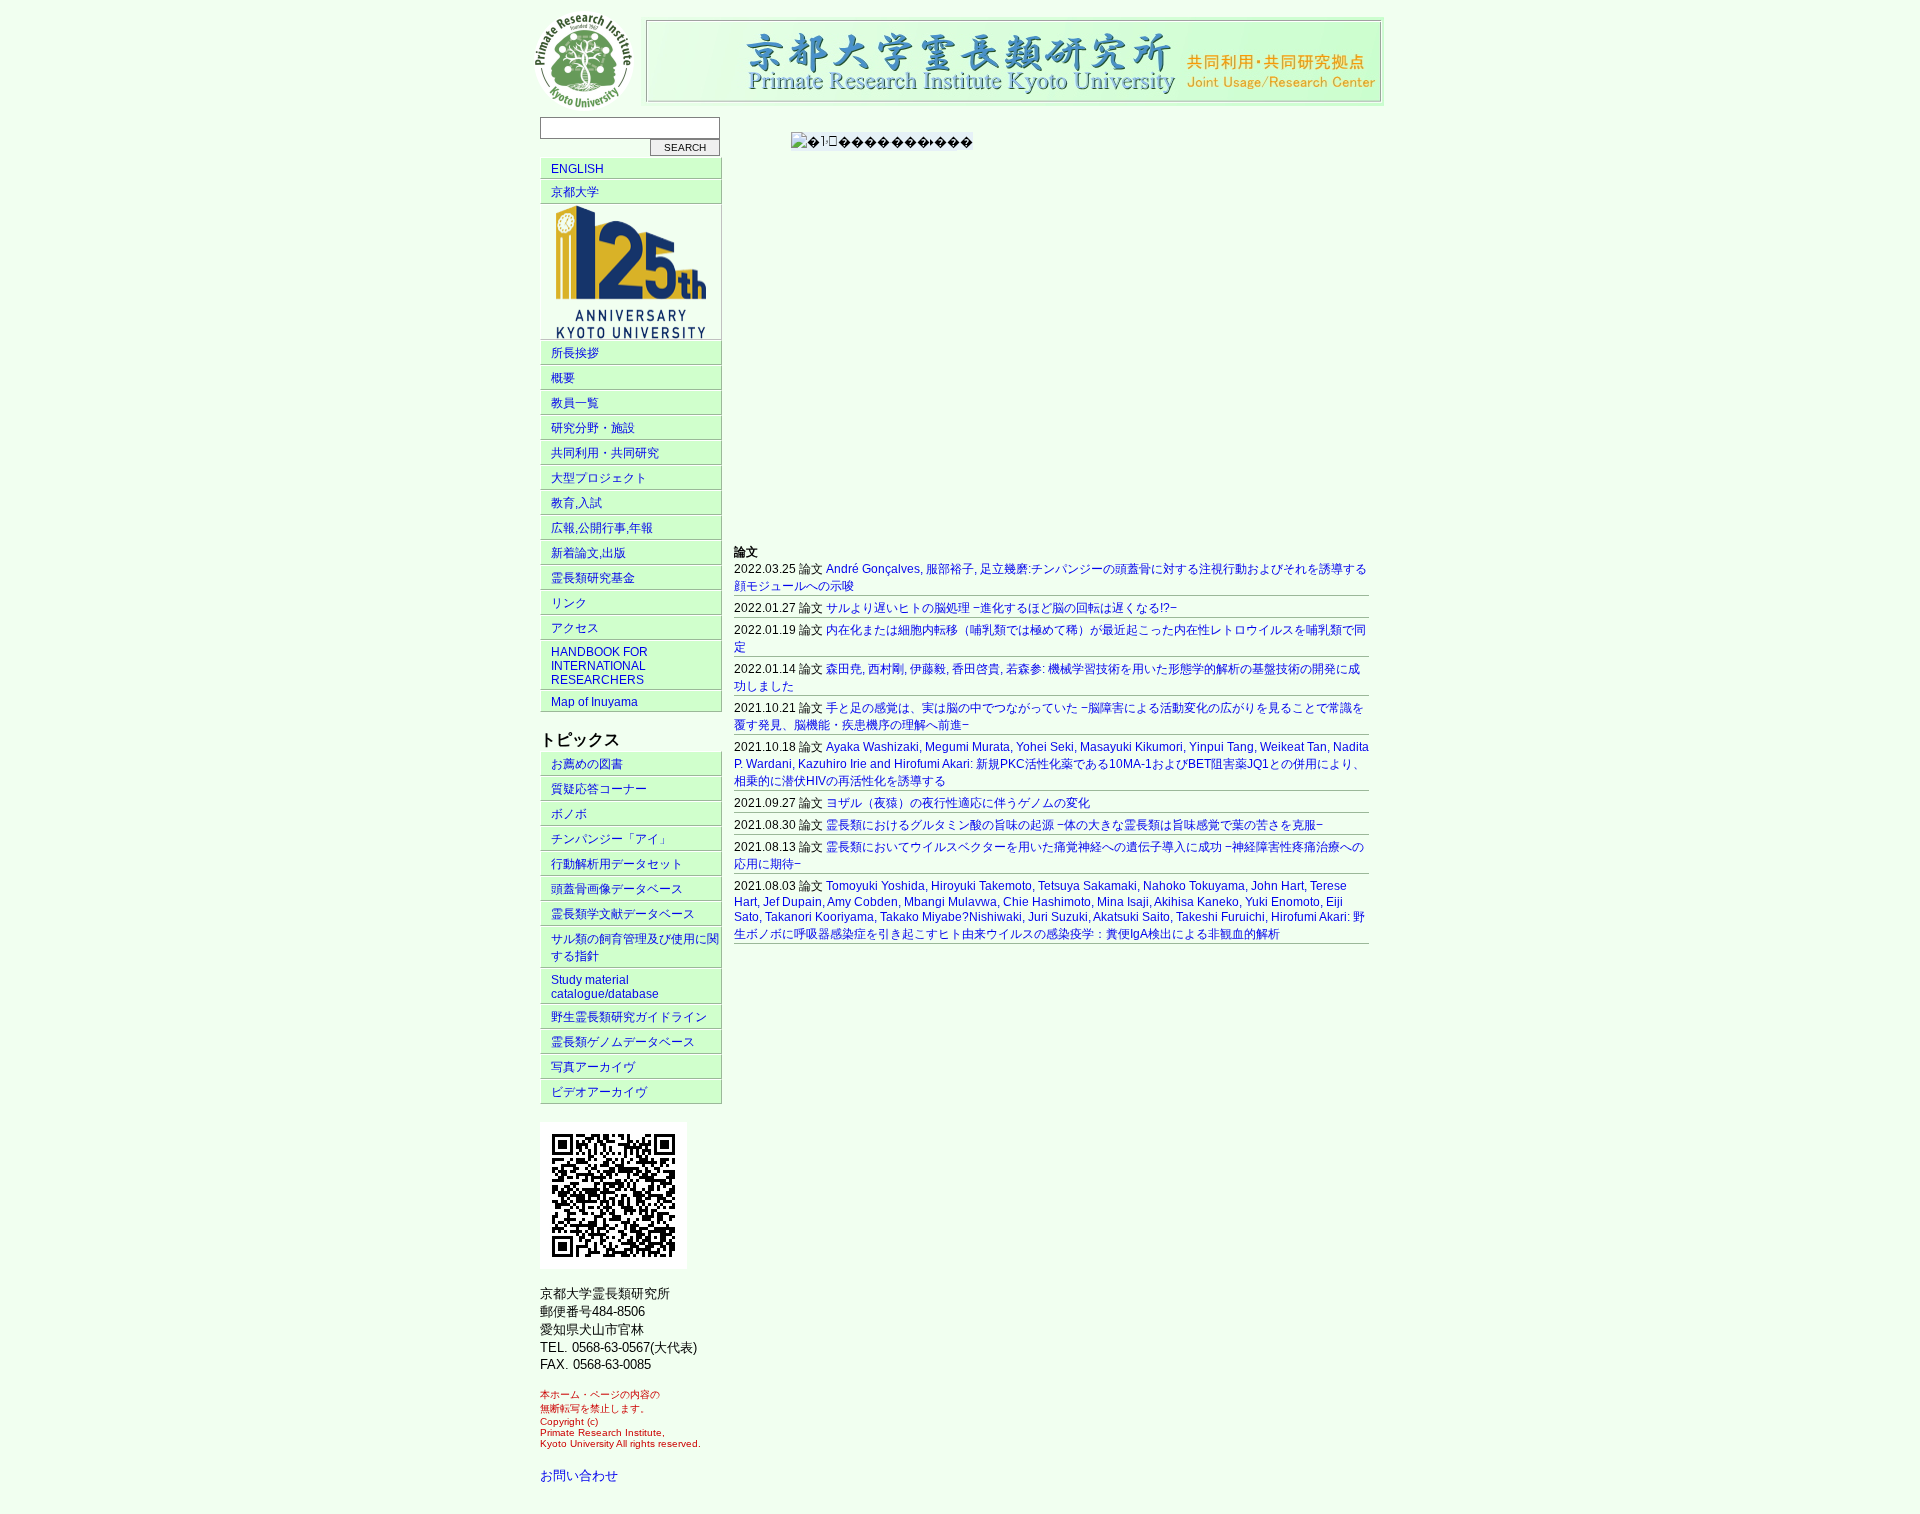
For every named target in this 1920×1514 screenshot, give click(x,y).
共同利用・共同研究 (605, 453)
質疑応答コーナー (599, 789)
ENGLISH (577, 169)
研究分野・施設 (593, 428)
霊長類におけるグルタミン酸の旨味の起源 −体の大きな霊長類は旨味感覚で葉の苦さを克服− (1074, 825)
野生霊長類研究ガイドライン (629, 1017)
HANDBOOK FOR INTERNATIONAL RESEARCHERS (599, 666)
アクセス (575, 628)
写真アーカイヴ (593, 1067)
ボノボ (569, 814)
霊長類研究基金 (593, 578)
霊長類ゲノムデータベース (623, 1042)
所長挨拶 (575, 353)
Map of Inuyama (594, 702)
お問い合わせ (579, 1475)
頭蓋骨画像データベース (617, 889)
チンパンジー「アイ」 (611, 839)
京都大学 (575, 192)
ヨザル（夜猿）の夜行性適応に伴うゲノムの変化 (958, 803)
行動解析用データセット (617, 864)
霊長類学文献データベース (623, 914)
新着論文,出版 (588, 553)
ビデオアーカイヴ (599, 1092)
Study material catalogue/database (605, 987)
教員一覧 (575, 403)
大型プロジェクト (599, 478)
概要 (563, 378)
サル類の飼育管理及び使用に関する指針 (635, 947)
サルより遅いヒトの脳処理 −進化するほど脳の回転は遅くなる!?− (1001, 608)
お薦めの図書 (587, 764)
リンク (569, 603)
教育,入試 (576, 503)
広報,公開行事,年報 (602, 528)
